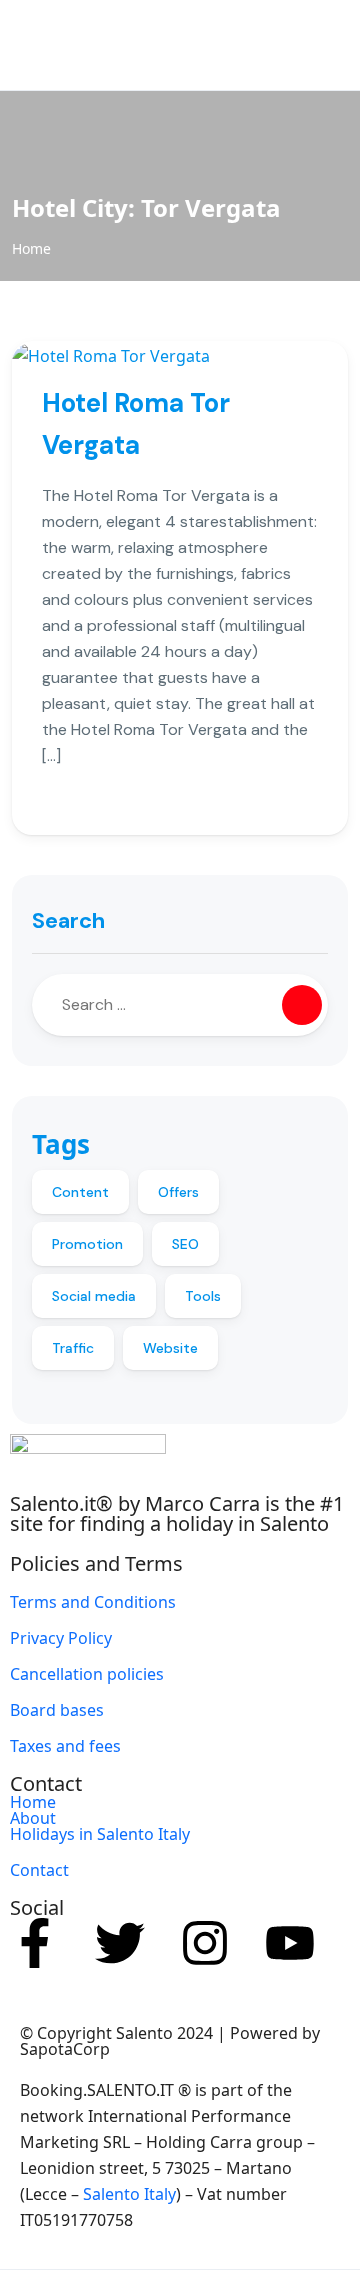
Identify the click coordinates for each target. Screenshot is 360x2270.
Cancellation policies (87, 1674)
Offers (178, 1192)
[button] (288, 45)
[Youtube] (290, 1943)
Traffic (73, 1348)
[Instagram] (205, 1943)
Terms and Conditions (93, 1602)
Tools (203, 1296)
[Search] (302, 1005)
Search (68, 920)
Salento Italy (129, 2194)
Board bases (57, 1710)
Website (170, 1348)
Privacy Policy (61, 1638)
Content (80, 1192)
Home (31, 248)
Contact (39, 1870)
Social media (94, 1296)
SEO (185, 1244)
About (33, 1818)
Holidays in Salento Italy (100, 1834)
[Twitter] (120, 1943)
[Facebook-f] (35, 1943)
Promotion (87, 1244)
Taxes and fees (65, 1746)
